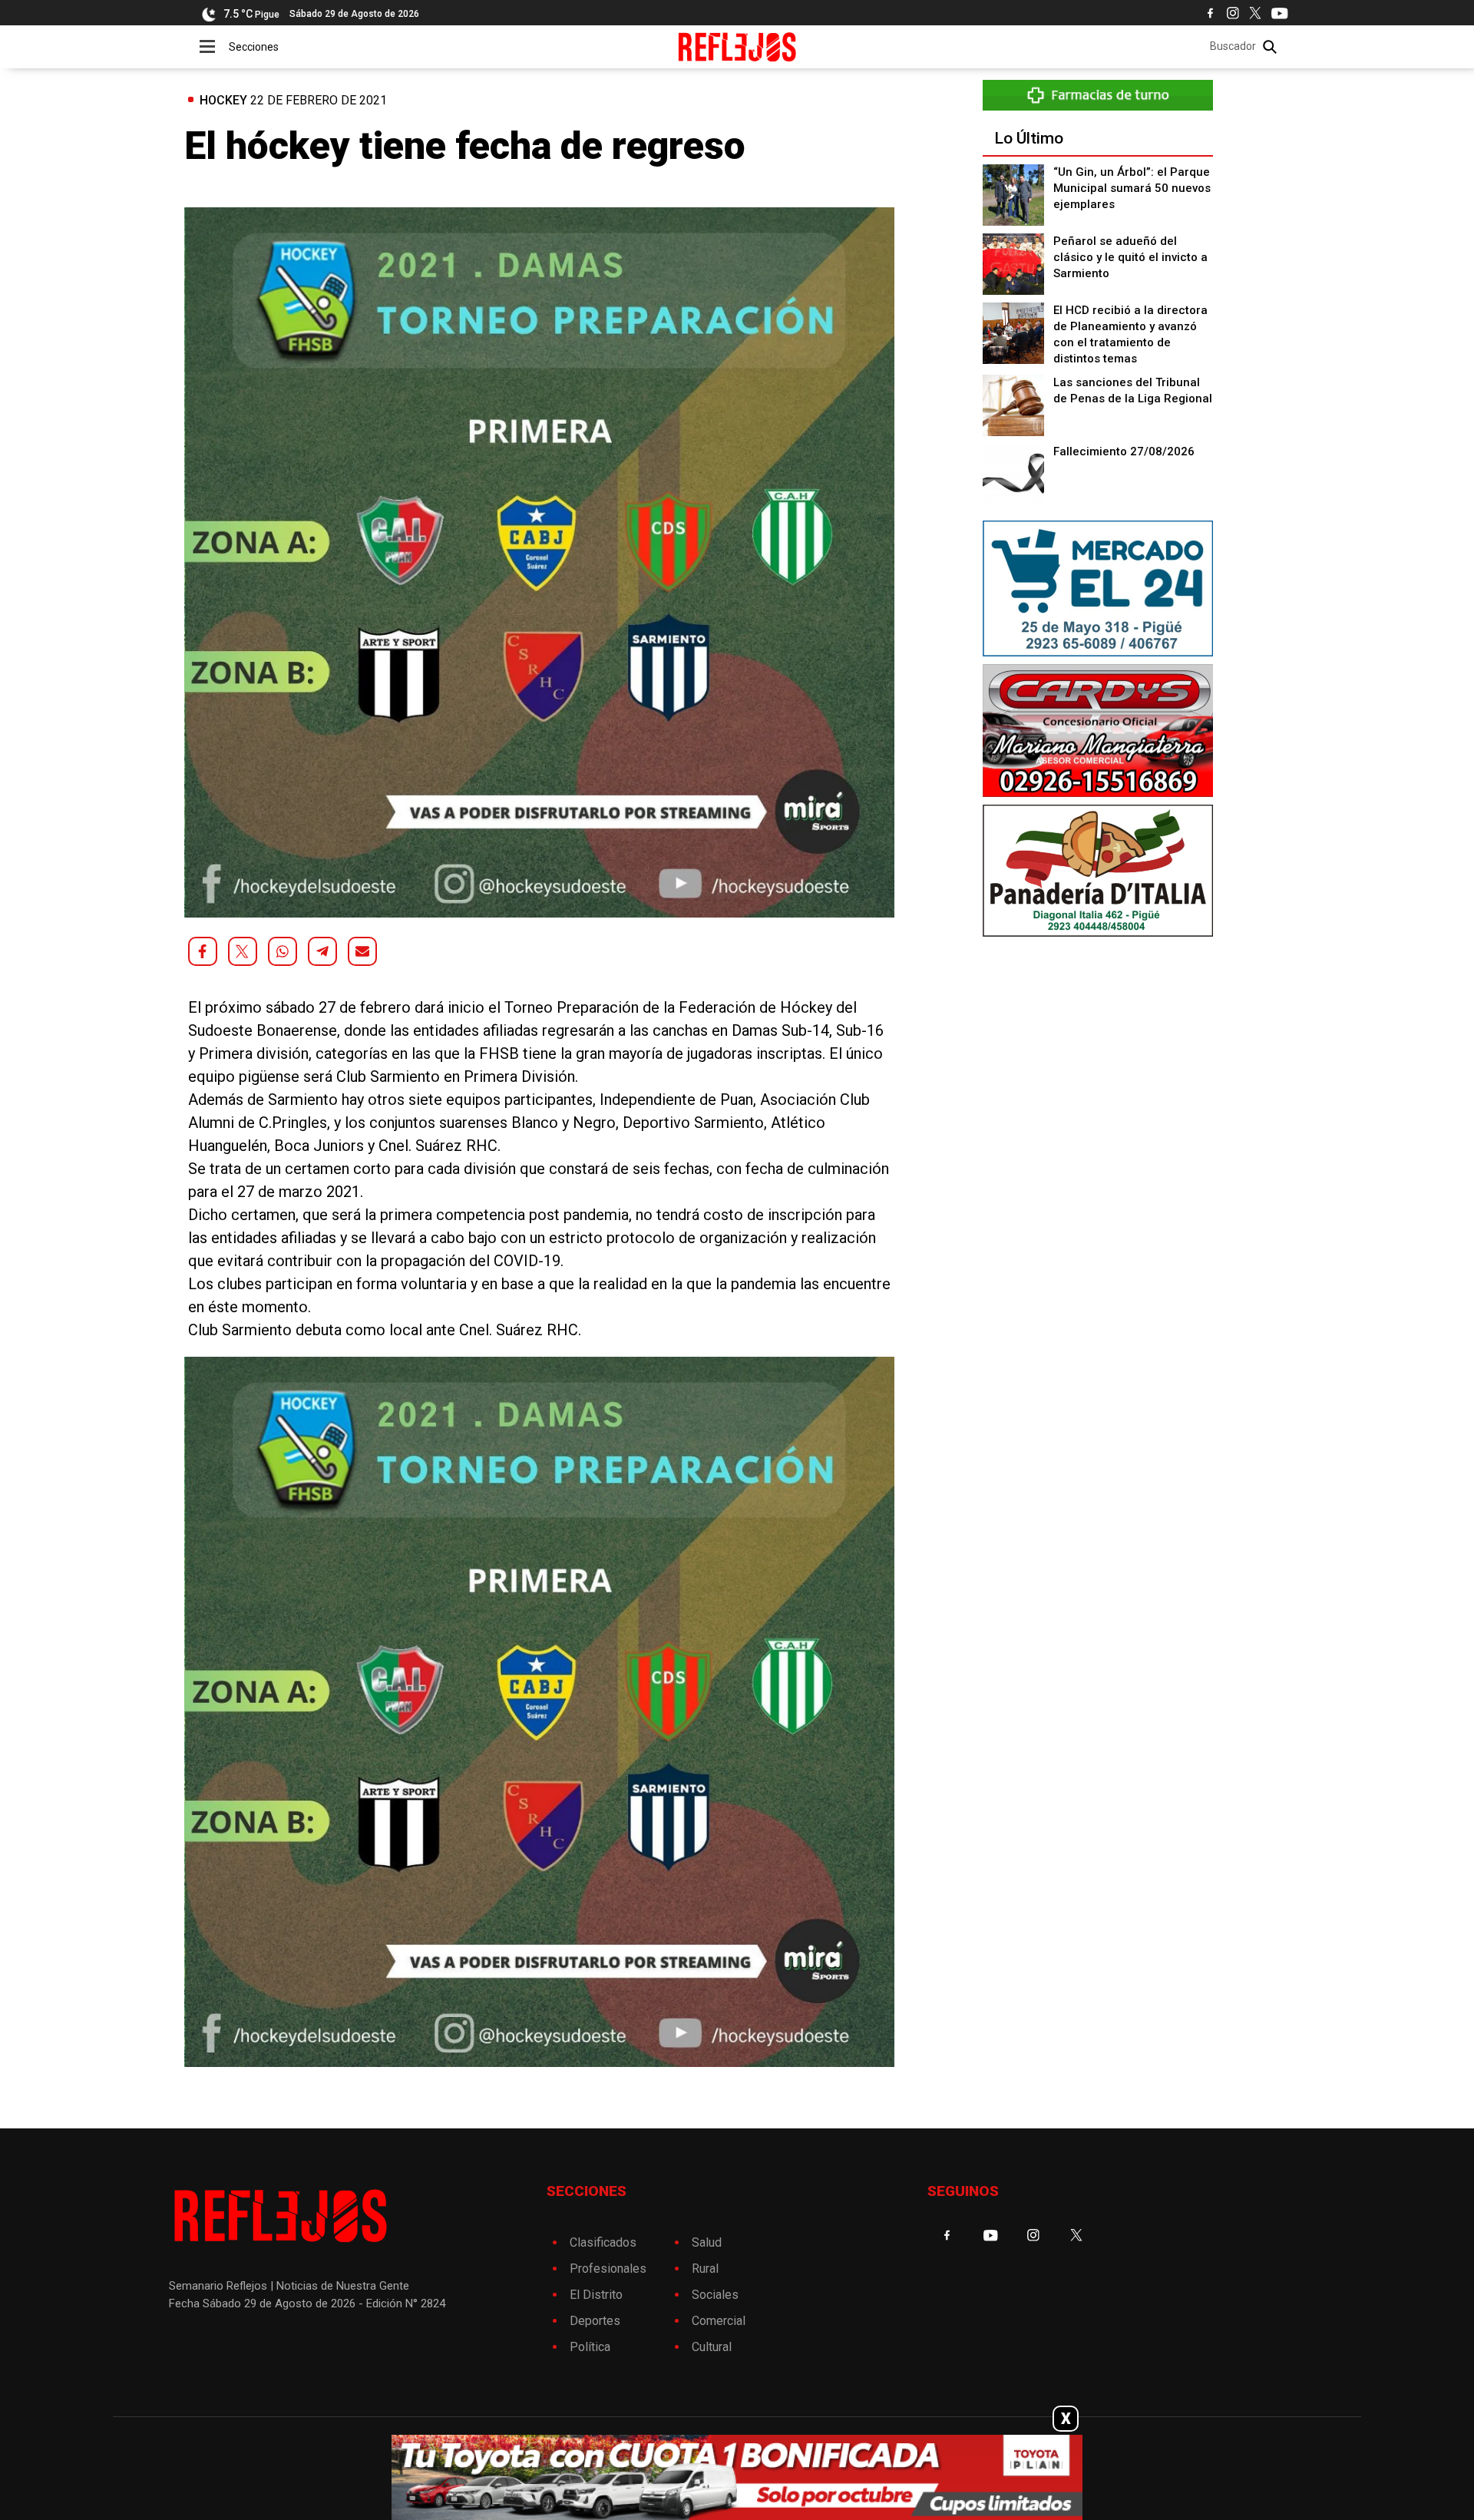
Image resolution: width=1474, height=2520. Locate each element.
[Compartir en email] (362, 951)
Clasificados (603, 2242)
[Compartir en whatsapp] (283, 951)
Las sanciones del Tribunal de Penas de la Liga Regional (1133, 390)
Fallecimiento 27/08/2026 (1124, 451)
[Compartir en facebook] (203, 951)
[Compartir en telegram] (322, 951)
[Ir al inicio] (737, 47)
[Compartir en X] (243, 951)
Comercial (719, 2321)
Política (590, 2347)
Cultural (712, 2347)
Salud (707, 2242)
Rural (705, 2269)
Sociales (715, 2295)
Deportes (595, 2321)
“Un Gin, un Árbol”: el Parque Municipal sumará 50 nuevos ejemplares (1132, 188)
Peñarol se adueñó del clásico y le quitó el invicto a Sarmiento (1130, 257)
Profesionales (608, 2269)
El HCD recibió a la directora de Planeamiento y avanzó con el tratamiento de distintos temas (1130, 334)
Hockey (223, 100)
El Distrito (596, 2295)
